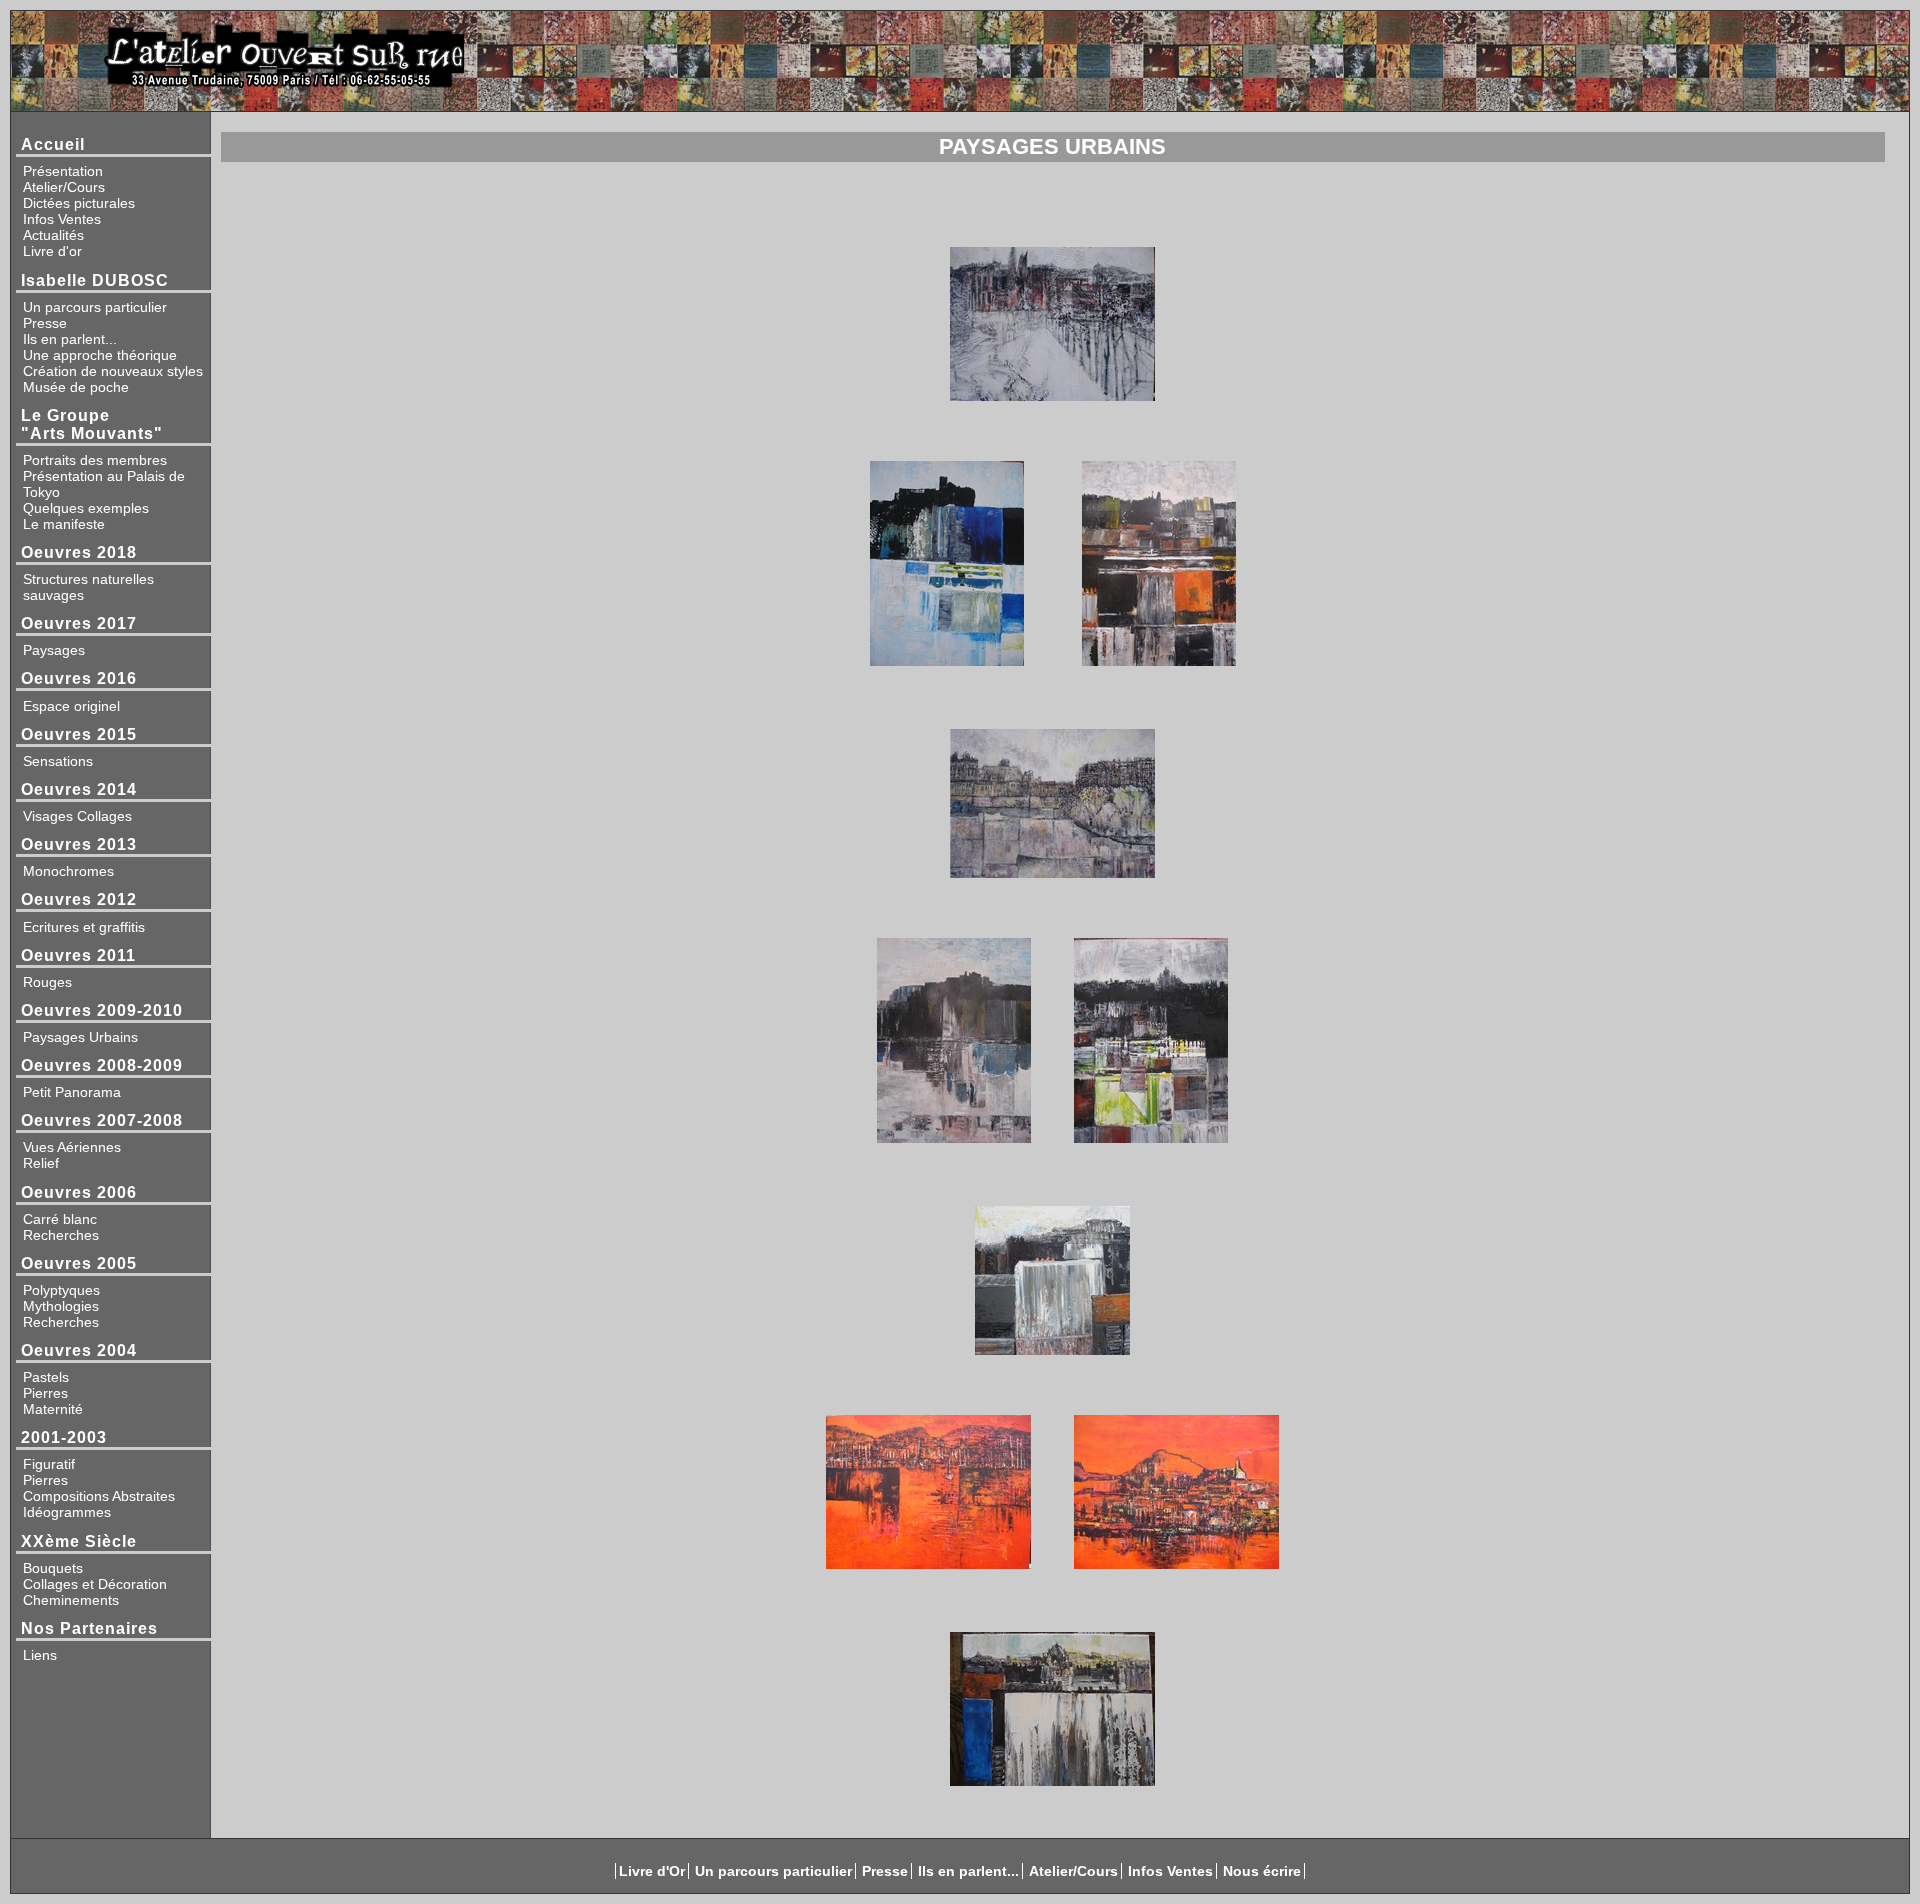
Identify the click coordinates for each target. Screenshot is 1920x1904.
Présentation (63, 171)
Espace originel (71, 706)
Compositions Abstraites (99, 1496)
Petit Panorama (72, 1092)
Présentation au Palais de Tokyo (104, 484)
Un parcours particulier (95, 307)
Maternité (53, 1409)
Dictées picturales (79, 203)
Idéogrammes (67, 1512)
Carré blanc (60, 1219)
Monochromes (68, 871)
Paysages (54, 650)
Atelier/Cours (64, 187)
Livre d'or (52, 251)
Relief (41, 1163)
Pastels (46, 1377)
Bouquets (53, 1568)
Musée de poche (76, 387)
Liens (40, 1655)
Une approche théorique (100, 355)
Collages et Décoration (95, 1584)
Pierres (45, 1393)
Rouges (47, 982)
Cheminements (71, 1600)
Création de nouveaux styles (113, 371)
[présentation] (952, 56)
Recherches (61, 1235)
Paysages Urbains (80, 1037)
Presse (45, 323)
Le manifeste (64, 524)
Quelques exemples (86, 508)
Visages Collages (77, 816)
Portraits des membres (95, 460)
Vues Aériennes (72, 1147)
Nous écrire (1262, 1871)
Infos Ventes (62, 219)
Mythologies (61, 1306)
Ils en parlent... (70, 339)
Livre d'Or (652, 1871)
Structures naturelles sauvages (88, 587)
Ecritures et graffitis (84, 927)
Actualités (53, 235)
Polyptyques (61, 1290)
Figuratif (49, 1464)
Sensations (58, 761)
